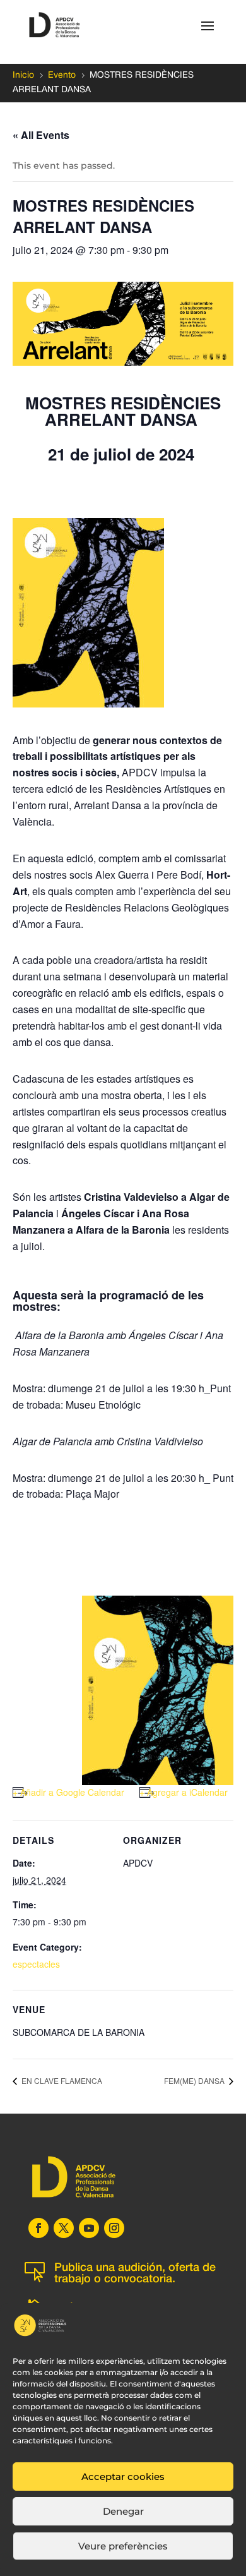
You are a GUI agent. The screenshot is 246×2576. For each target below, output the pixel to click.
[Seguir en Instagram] (114, 2228)
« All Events (41, 135)
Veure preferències (123, 2546)
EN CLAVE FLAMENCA (61, 2080)
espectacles (36, 1964)
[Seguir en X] (64, 2228)
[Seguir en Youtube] (89, 2228)
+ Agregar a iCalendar (184, 1792)
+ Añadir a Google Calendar (68, 1792)
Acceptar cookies (123, 2477)
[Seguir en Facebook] (38, 2228)
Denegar (123, 2511)
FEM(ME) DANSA (195, 2080)
